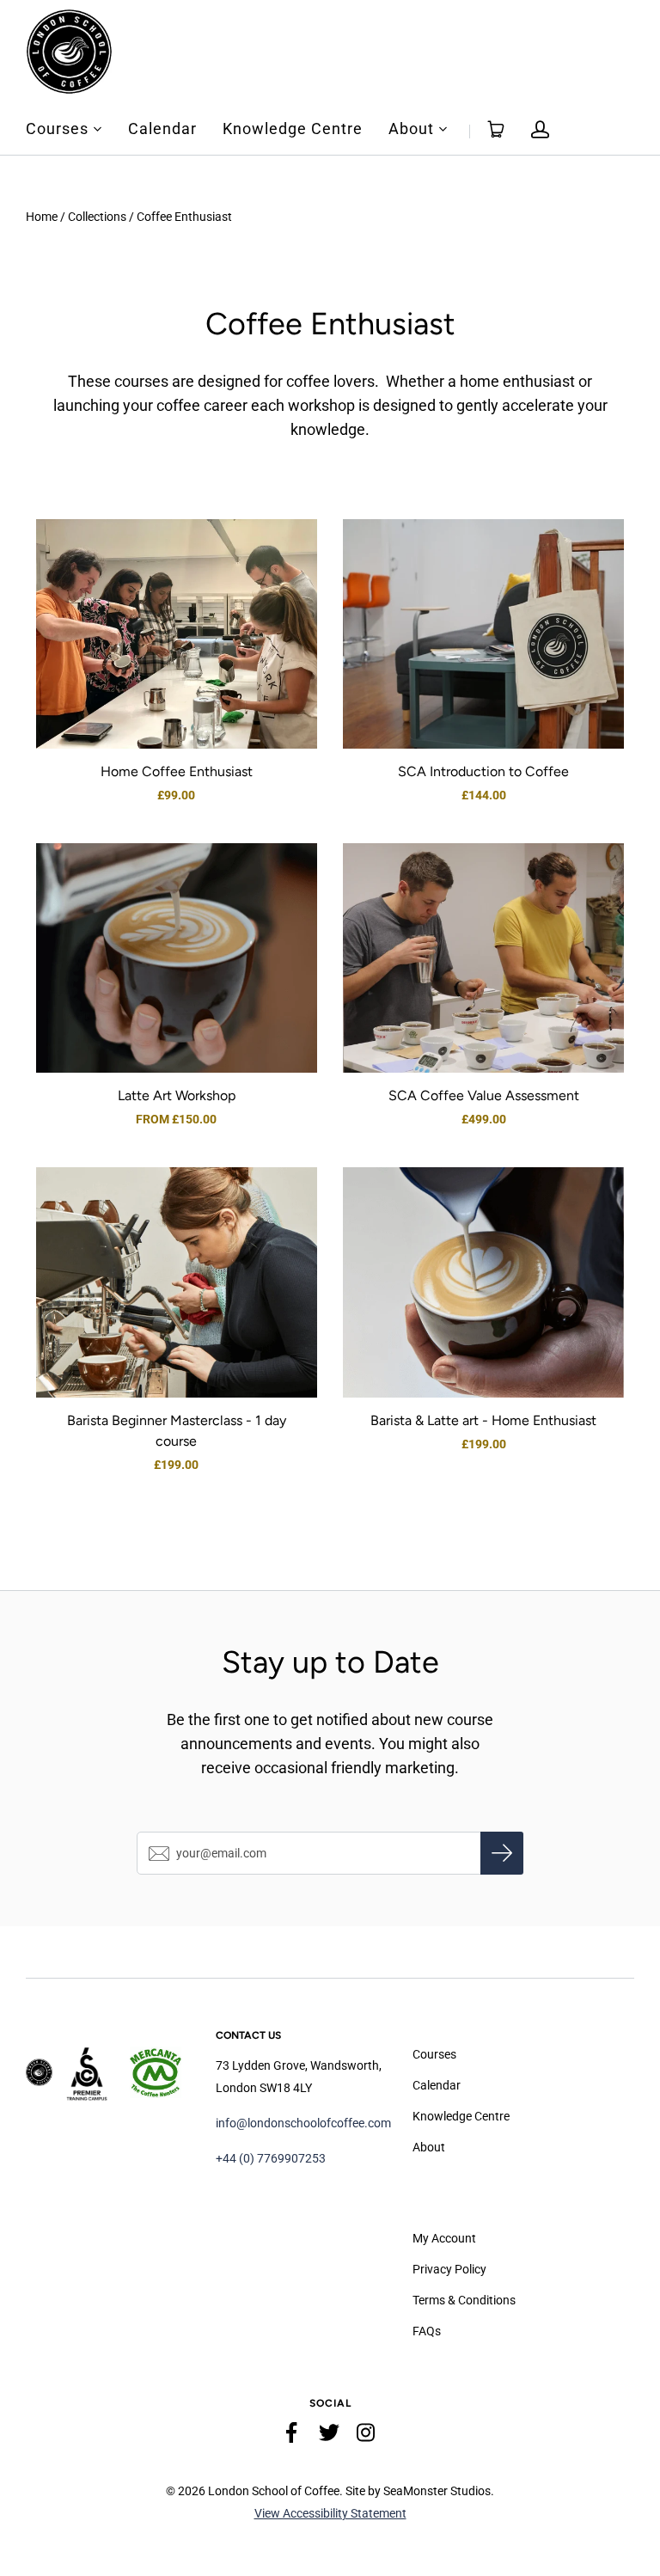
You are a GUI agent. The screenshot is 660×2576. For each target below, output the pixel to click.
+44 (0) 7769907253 (271, 2158)
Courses (57, 129)
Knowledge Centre (293, 129)
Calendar (162, 129)
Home (42, 217)
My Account (444, 2238)
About (411, 129)
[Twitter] (329, 2436)
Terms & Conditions (464, 2300)
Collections (97, 217)
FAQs (427, 2331)
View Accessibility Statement (330, 2513)
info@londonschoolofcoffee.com (303, 2123)
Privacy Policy (449, 2269)
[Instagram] (366, 2436)
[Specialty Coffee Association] (87, 2072)
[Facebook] (292, 2436)
